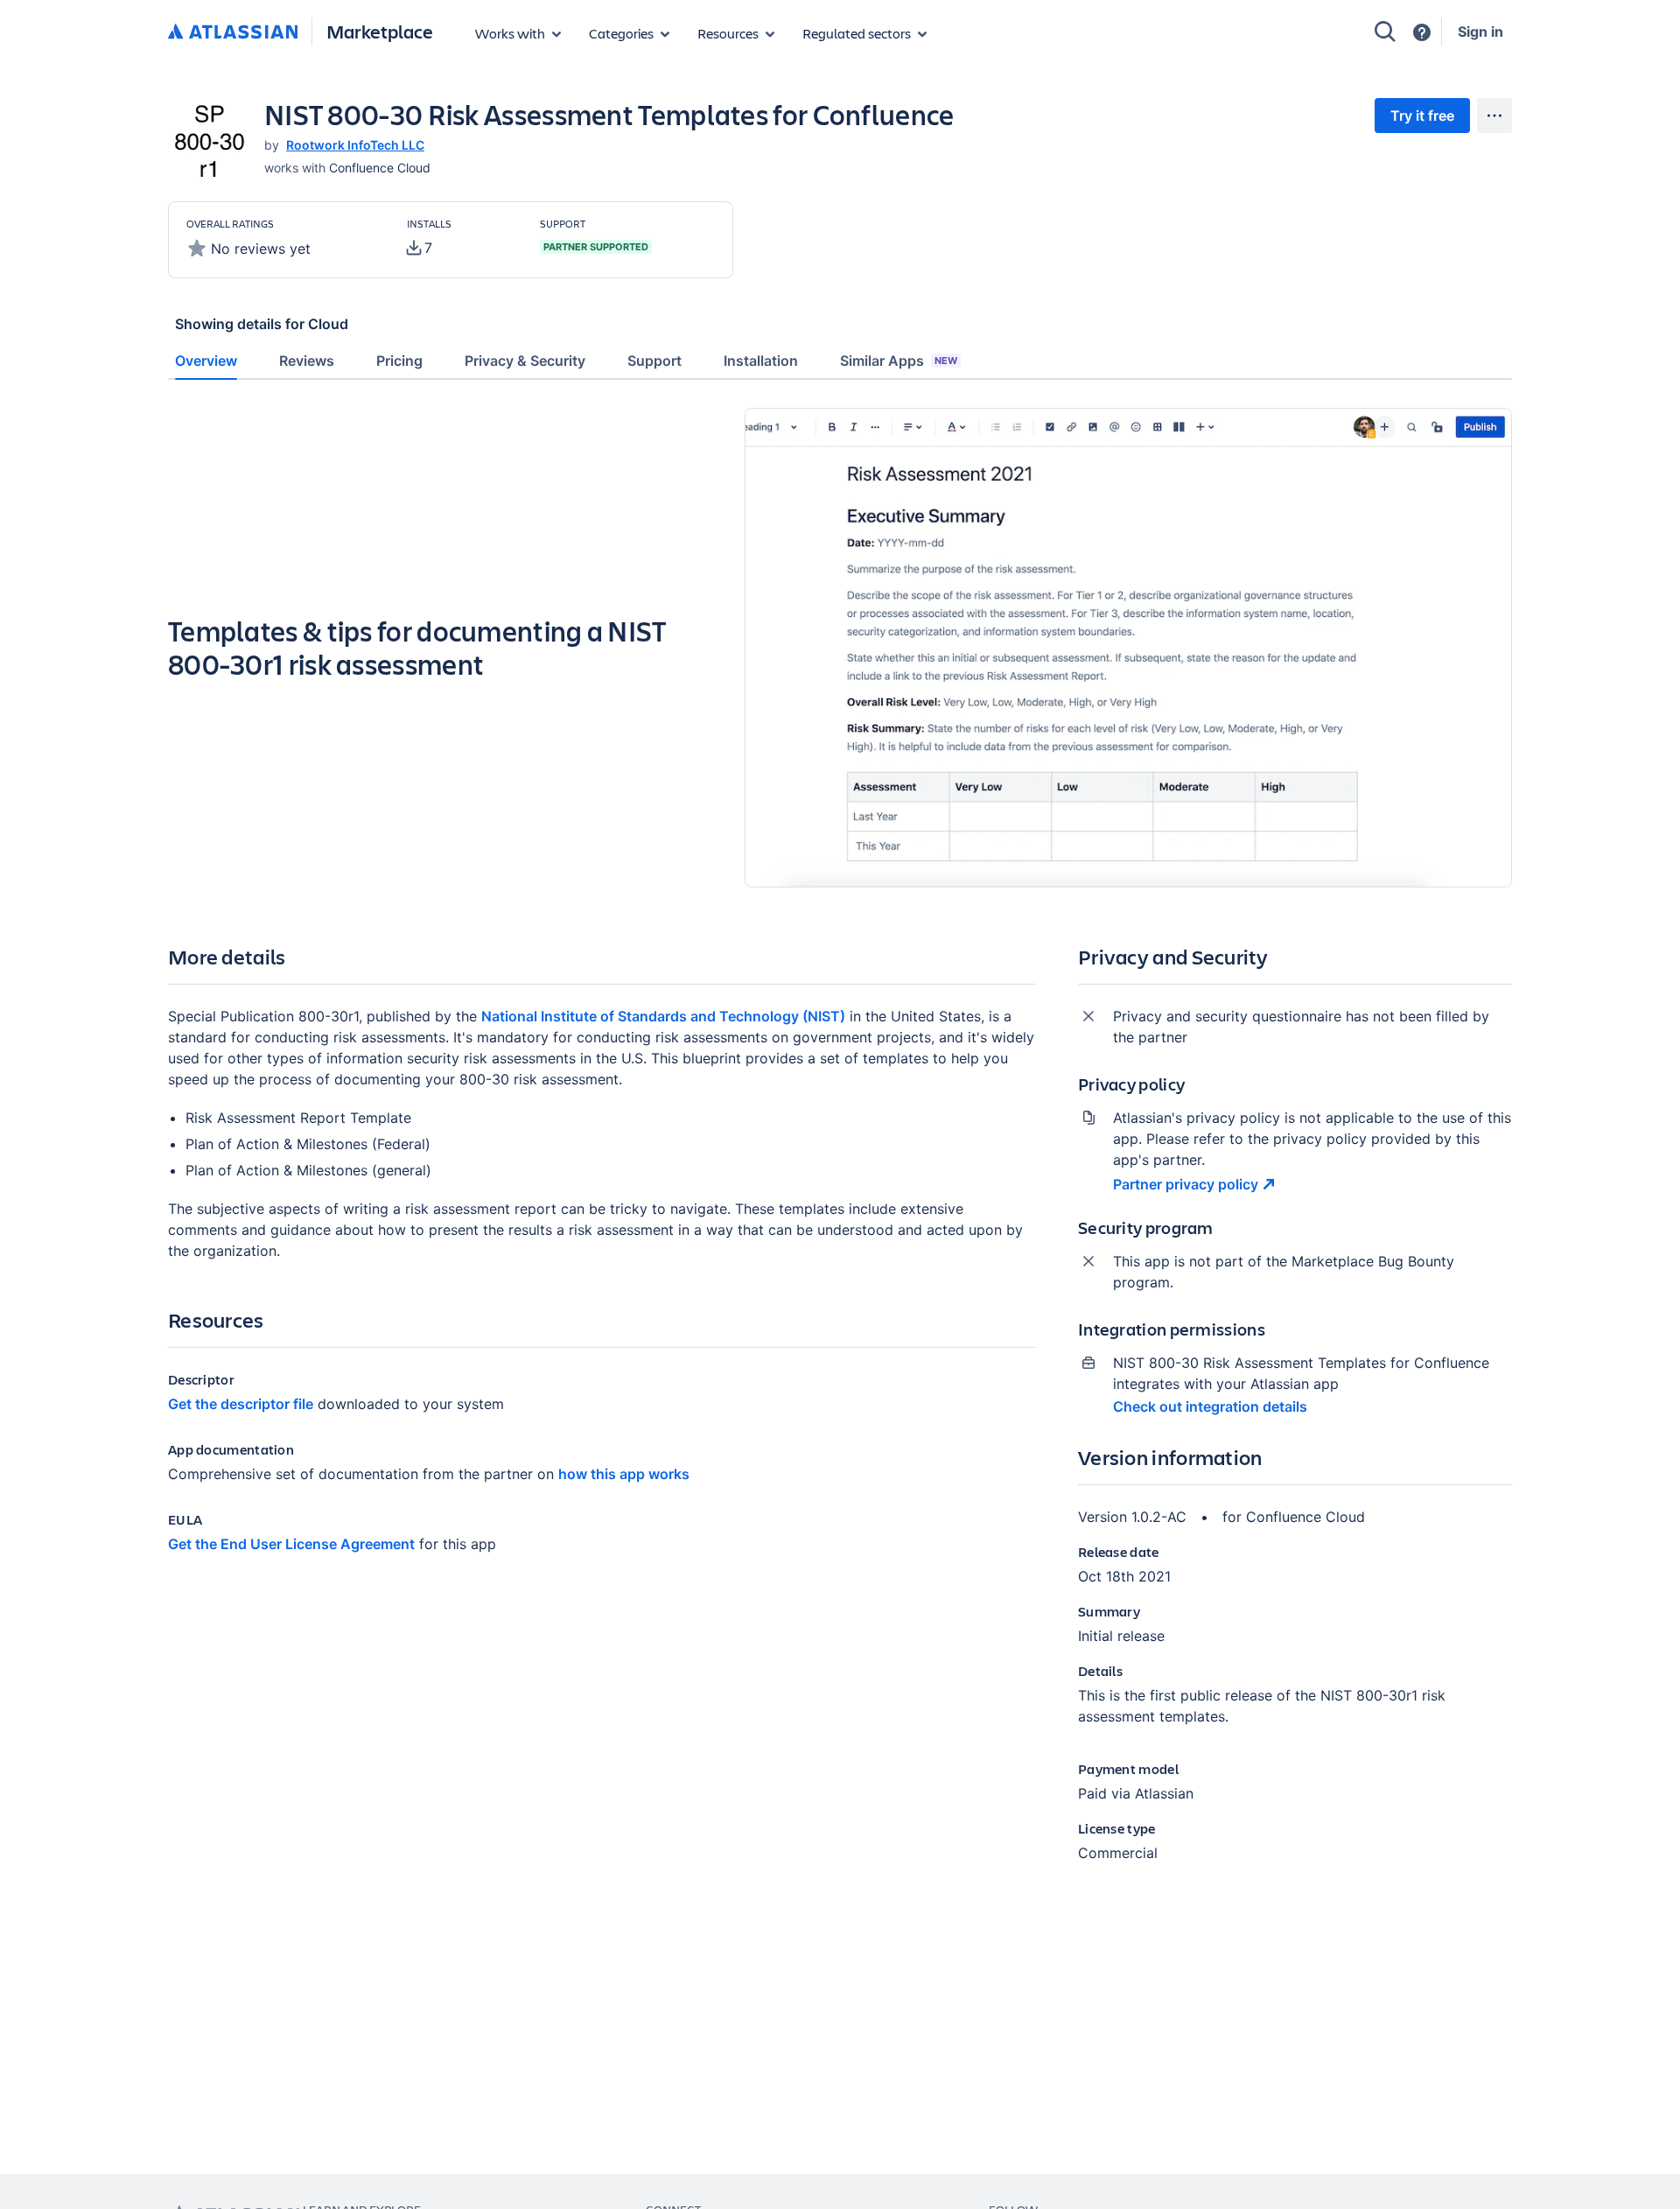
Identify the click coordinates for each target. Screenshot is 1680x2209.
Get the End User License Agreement (291, 1544)
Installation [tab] (761, 361)
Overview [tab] (206, 361)
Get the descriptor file (241, 1404)
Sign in (1480, 32)
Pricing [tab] (399, 361)
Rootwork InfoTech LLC (355, 145)
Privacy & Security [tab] (525, 361)
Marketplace (380, 31)
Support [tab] (654, 361)
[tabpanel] (840, 1150)
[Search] (1385, 32)
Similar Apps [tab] (899, 361)
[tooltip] (420, 248)
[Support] (1422, 32)
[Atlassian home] (233, 32)
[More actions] (1494, 116)
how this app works (624, 1474)
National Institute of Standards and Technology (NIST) (663, 1016)
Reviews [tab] (307, 361)
